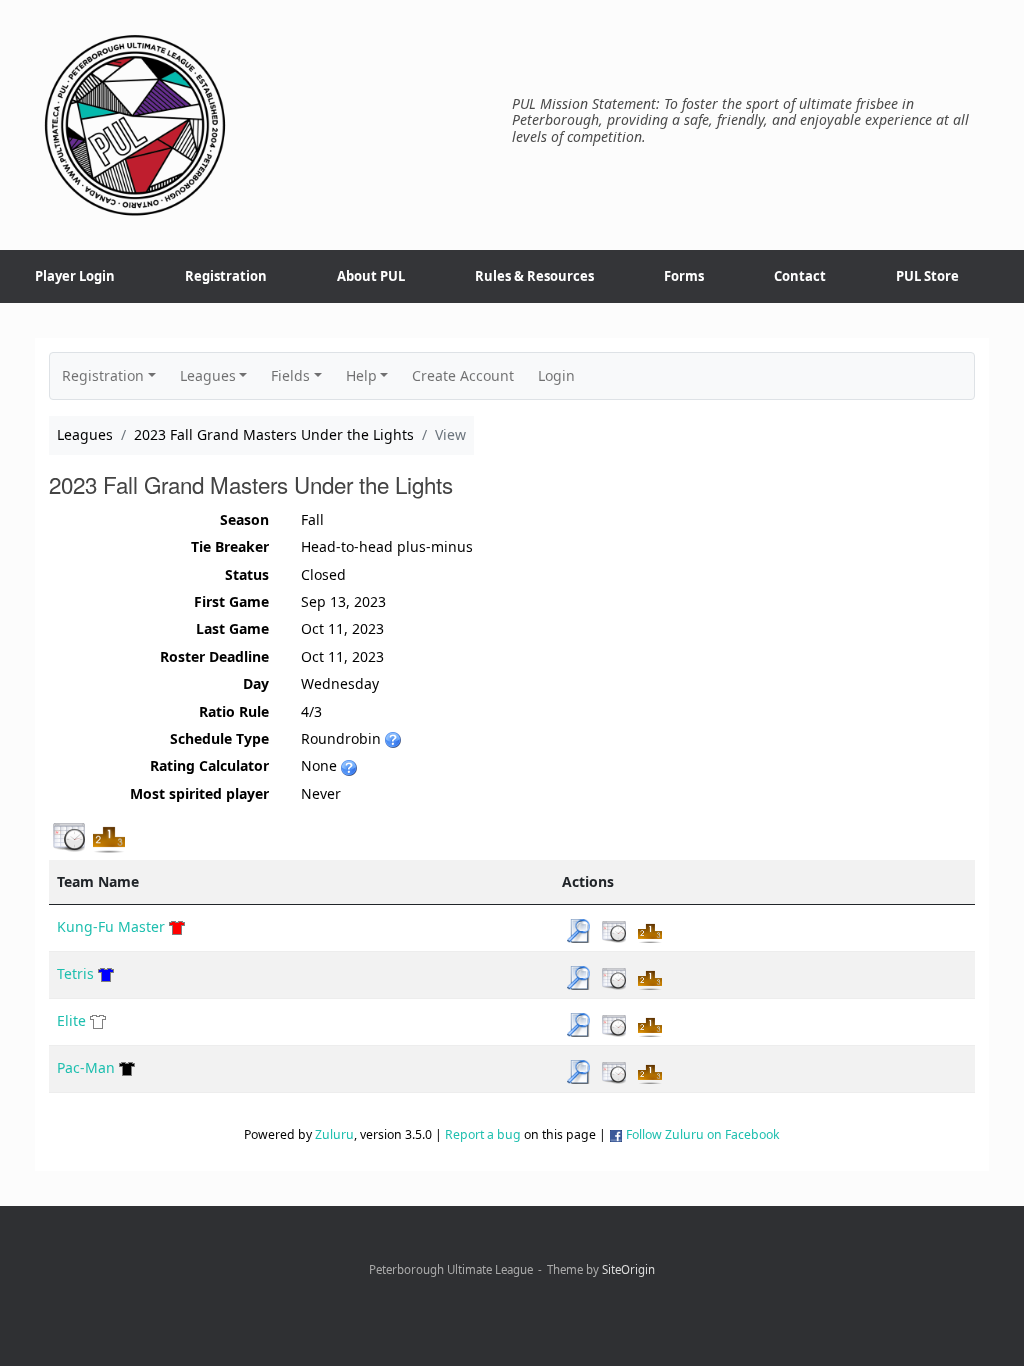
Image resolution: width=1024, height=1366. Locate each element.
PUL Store (927, 276)
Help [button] (361, 375)
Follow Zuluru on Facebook (703, 1134)
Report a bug (483, 1134)
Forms (684, 276)
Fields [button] (290, 375)
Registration (226, 276)
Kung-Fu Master (111, 926)
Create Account (463, 375)
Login (556, 375)
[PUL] (135, 125)
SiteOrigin (628, 1269)
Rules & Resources (534, 276)
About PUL (371, 276)
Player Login (75, 276)
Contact (800, 276)
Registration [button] (103, 375)
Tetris (75, 973)
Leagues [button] (208, 375)
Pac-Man (86, 1067)
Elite (71, 1020)
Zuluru (334, 1134)
